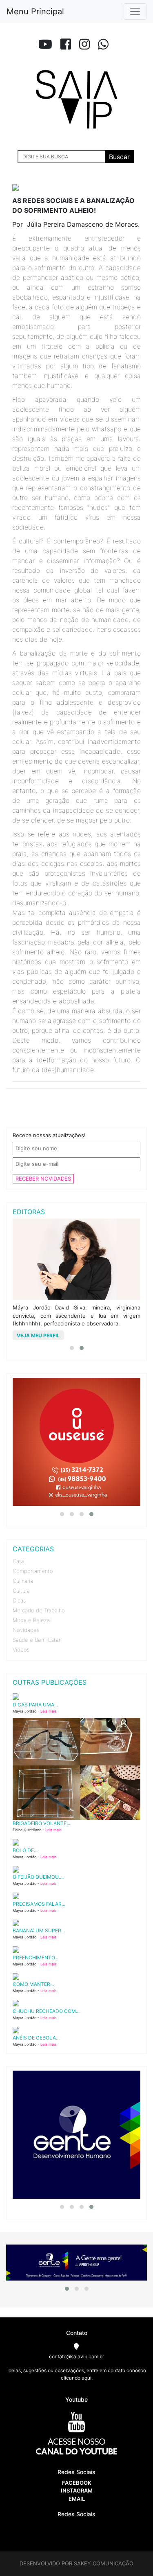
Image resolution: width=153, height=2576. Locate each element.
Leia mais (49, 1711)
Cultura (21, 1591)
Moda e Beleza (31, 1620)
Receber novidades (43, 1179)
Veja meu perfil (38, 1335)
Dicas (19, 1600)
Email (77, 2499)
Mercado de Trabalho (39, 1610)
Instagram (77, 2490)
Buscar (119, 157)
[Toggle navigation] (135, 11)
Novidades (26, 1630)
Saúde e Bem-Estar (37, 1640)
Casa (19, 1561)
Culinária (23, 1581)
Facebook (77, 2483)
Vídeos (21, 1650)
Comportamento (33, 1571)
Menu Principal (35, 11)
